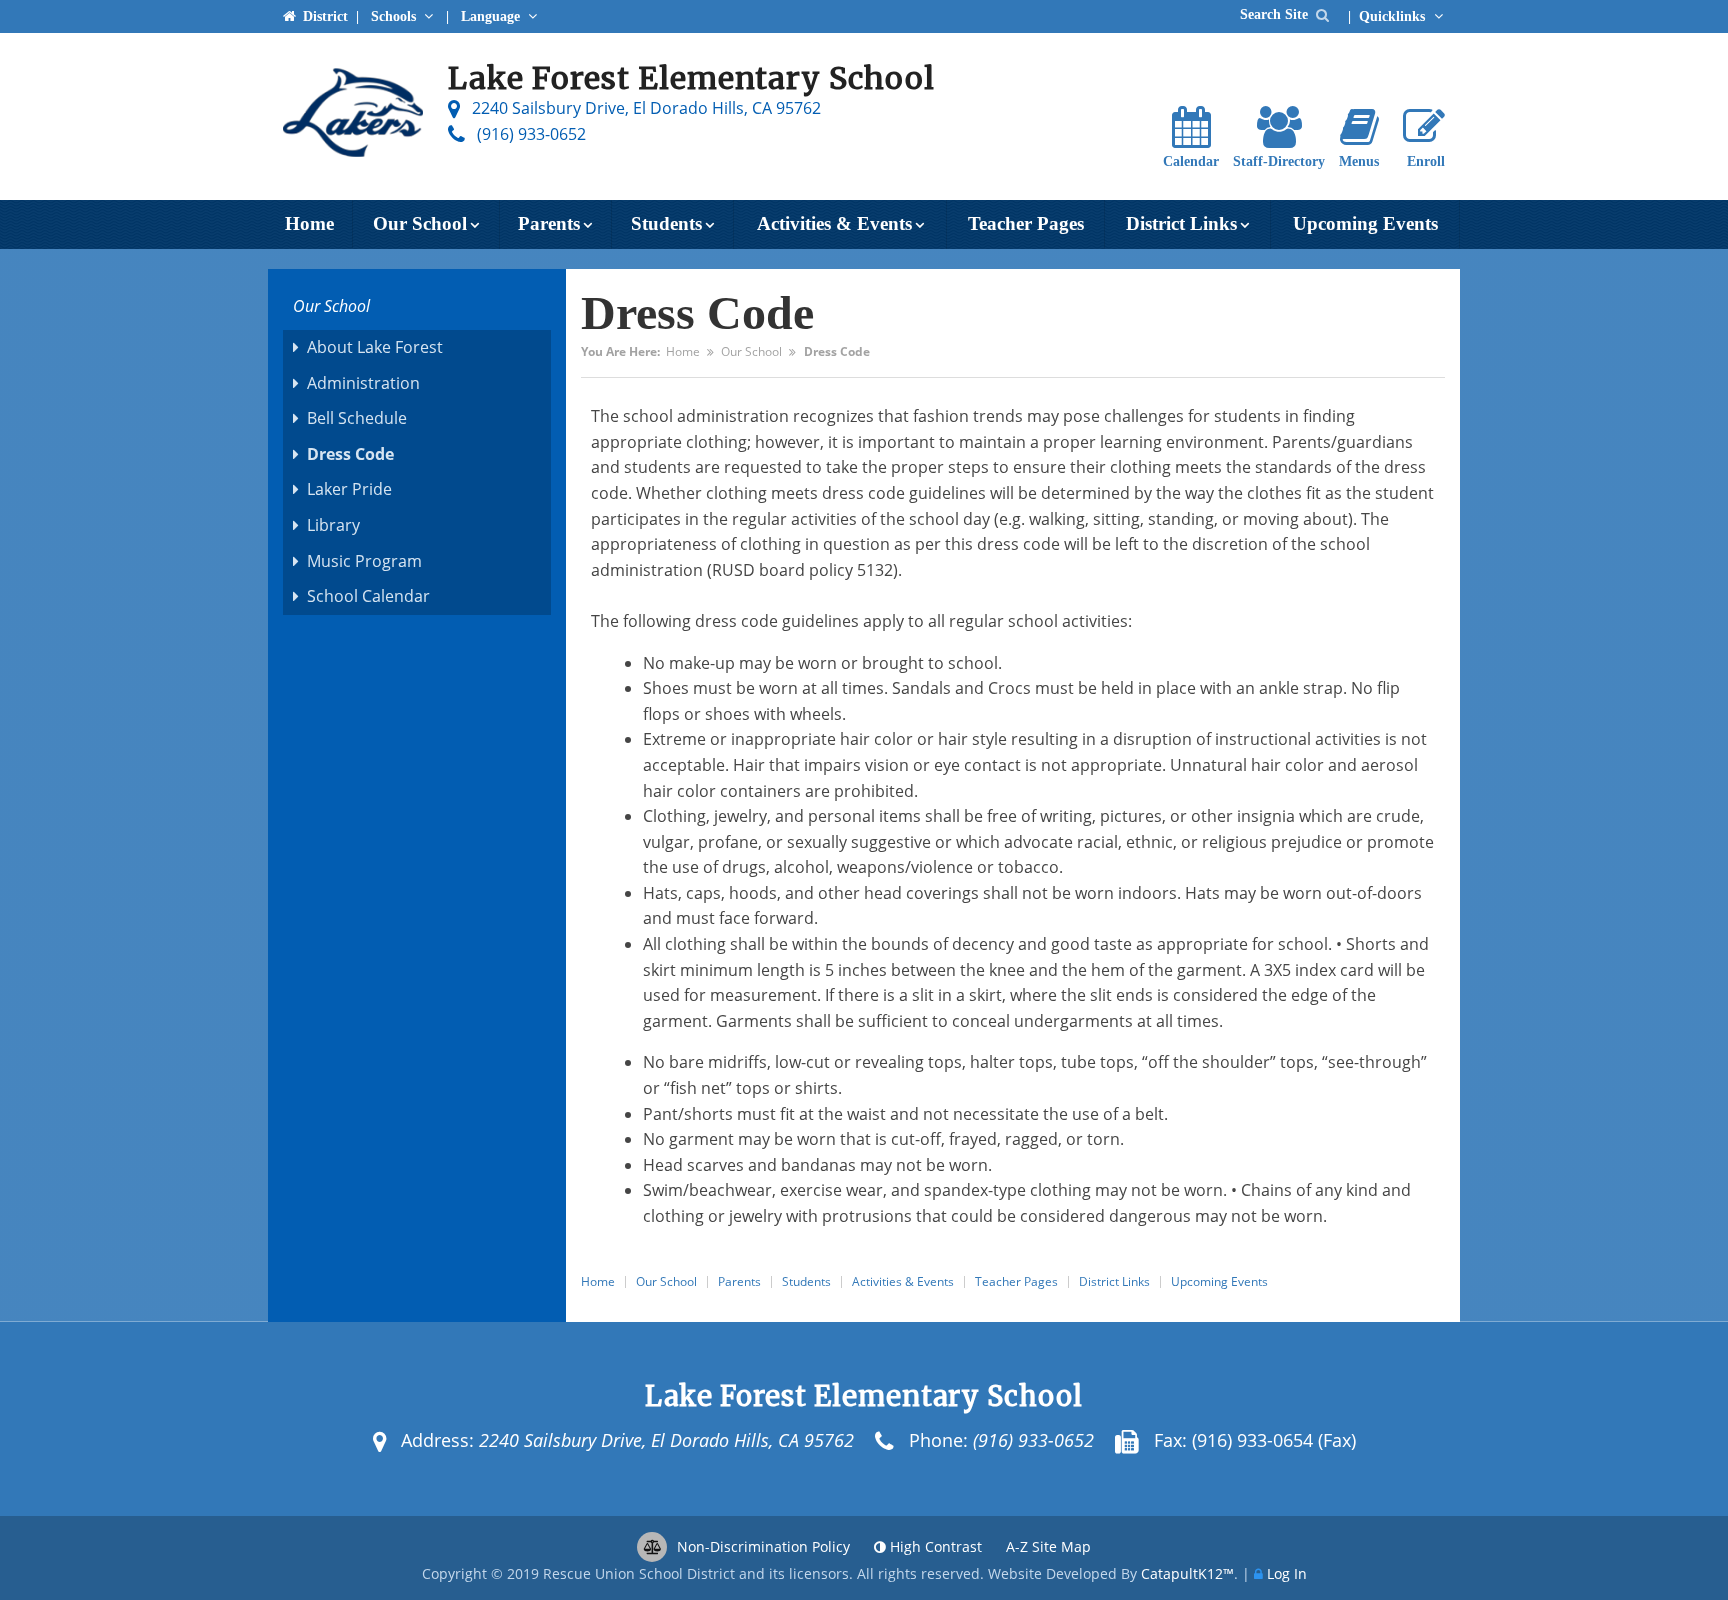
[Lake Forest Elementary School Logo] (353, 117)
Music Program (364, 561)
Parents (549, 223)
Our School (420, 223)
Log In (1287, 1573)
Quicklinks (1394, 16)
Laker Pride (349, 489)
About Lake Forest (375, 347)
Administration (363, 383)
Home (309, 223)
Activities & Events (834, 223)
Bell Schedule (357, 418)
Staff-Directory (1279, 161)
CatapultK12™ (1187, 1573)
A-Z (1048, 1546)
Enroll (1426, 161)
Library (333, 525)
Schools (395, 16)
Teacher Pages (1026, 223)
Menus (1359, 161)
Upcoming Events (1365, 223)
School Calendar (368, 596)
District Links (1181, 223)
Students (666, 223)
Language (492, 16)
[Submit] (1322, 14)
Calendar (1191, 161)
